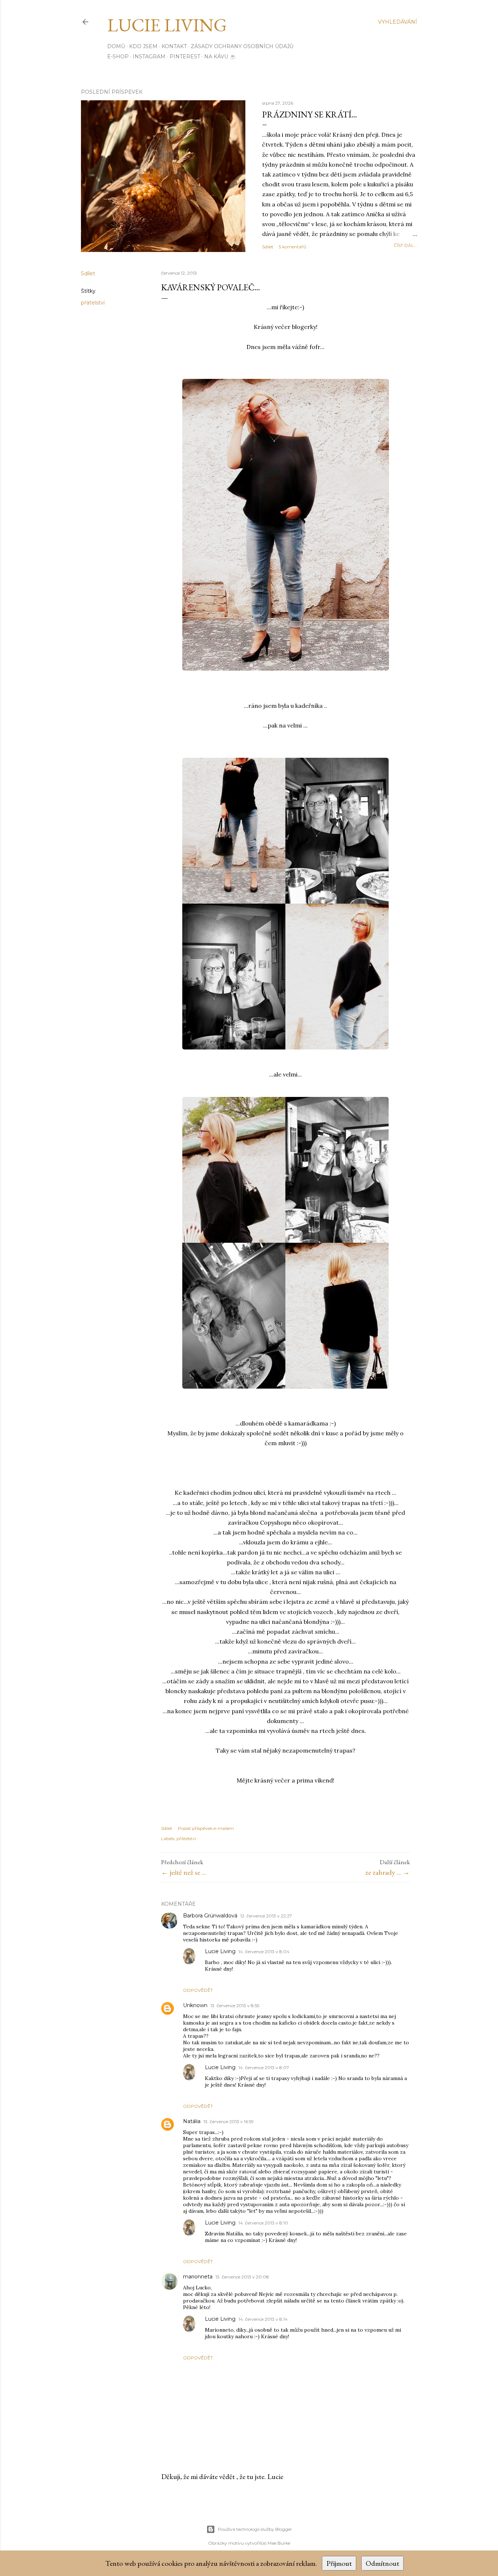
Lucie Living (167, 25)
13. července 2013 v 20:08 (242, 2277)
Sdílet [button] (268, 247)
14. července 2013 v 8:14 (263, 2319)
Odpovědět (198, 1990)
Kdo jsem (143, 46)
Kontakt (174, 46)
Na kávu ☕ (220, 57)
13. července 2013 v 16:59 (229, 2121)
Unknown (195, 2005)
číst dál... (405, 245)
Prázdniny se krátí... (310, 114)
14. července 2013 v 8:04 (264, 1952)
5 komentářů (293, 247)
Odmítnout (382, 2563)
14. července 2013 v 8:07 (264, 2067)
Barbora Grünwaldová (210, 1916)
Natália (192, 2121)
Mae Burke (279, 2543)
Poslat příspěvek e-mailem (206, 1828)
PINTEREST (185, 57)
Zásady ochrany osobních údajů (242, 46)
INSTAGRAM (149, 57)
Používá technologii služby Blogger (255, 2529)
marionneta (198, 2277)
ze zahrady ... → (388, 1872)
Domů (116, 46)
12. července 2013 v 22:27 (266, 1916)
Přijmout (339, 2563)
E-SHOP (118, 57)
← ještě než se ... (184, 1872)
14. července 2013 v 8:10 (263, 2223)
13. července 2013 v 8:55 (235, 2005)
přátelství (93, 303)
